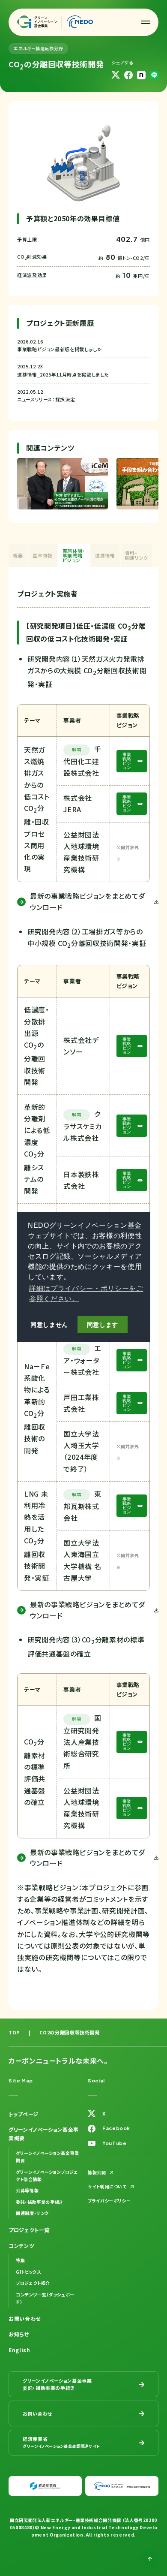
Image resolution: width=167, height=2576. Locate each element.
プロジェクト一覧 (29, 2230)
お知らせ (19, 2334)
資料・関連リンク (137, 555)
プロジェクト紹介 (33, 2283)
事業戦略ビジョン (127, 761)
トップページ (24, 2114)
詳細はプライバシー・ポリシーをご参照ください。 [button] (86, 1294)
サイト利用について (107, 2186)
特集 (20, 2260)
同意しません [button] (49, 1325)
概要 (18, 555)
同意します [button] (103, 1325)
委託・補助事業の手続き (40, 2202)
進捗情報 (105, 555)
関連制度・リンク (32, 2213)
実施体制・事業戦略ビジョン (74, 555)
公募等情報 (27, 2190)
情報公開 (97, 2172)
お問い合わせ (25, 2318)
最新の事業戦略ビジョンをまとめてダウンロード (88, 901)
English (19, 2350)
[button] (146, 22)
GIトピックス (28, 2272)
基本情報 (43, 555)
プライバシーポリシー (109, 2201)
